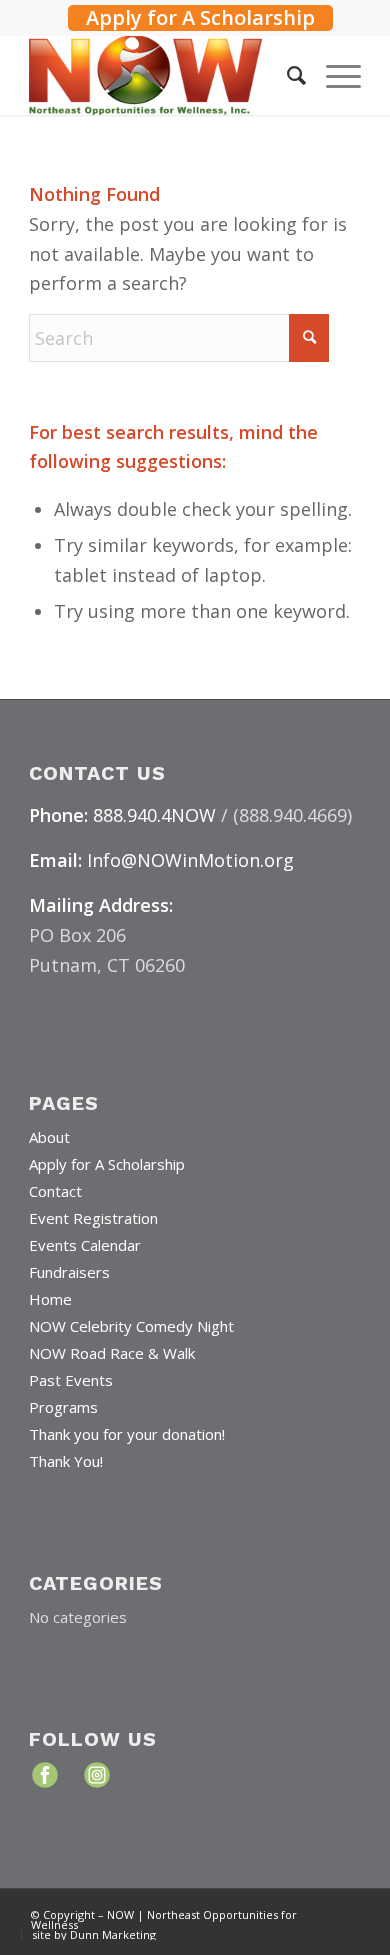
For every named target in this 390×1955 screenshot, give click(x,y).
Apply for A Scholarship (200, 18)
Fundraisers (69, 1272)
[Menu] (333, 75)
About (49, 1137)
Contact (55, 1191)
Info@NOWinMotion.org (190, 860)
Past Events (71, 1380)
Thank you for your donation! (127, 1434)
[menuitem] (200, 15)
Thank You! (66, 1461)
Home (50, 1299)
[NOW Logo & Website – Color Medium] (161, 75)
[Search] (286, 75)
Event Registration (93, 1218)
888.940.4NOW (154, 815)
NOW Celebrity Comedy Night (131, 1326)
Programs (63, 1407)
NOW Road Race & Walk (112, 1353)
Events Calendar (85, 1245)
